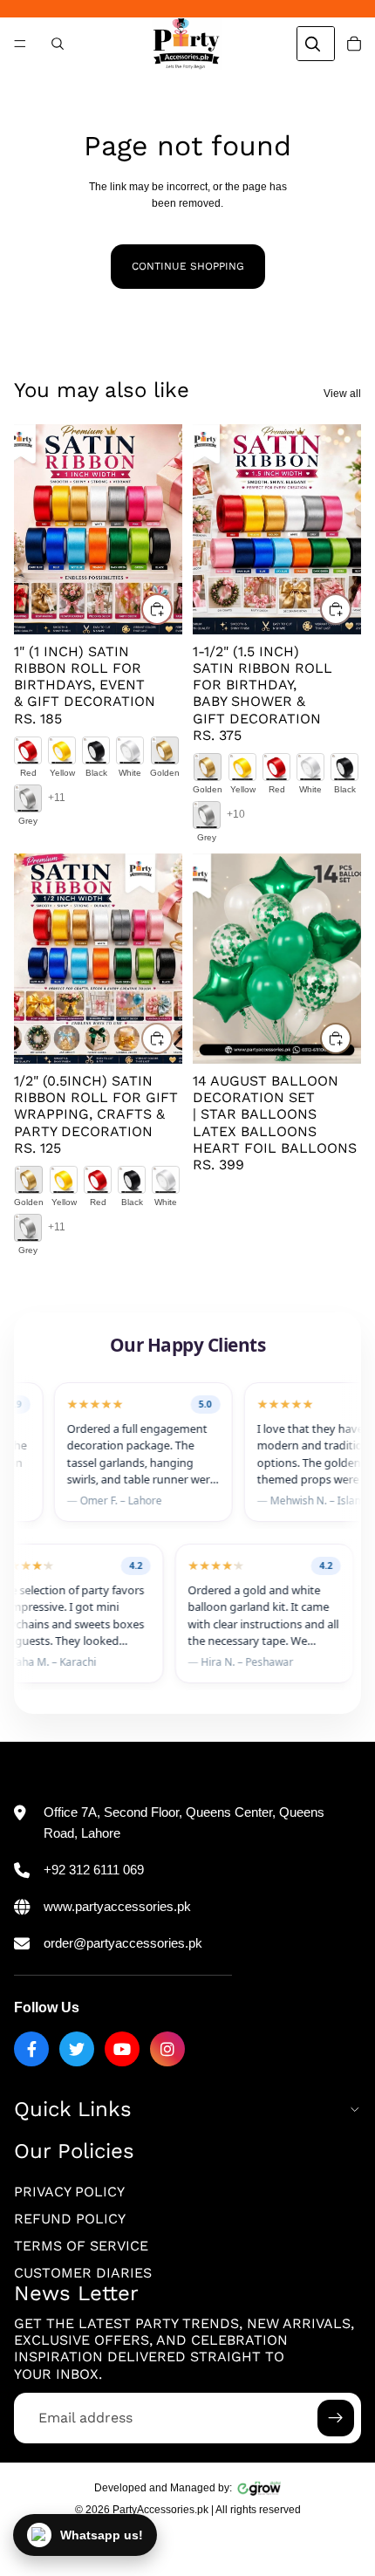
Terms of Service (81, 2246)
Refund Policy (70, 2219)
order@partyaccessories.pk (123, 1943)
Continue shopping (188, 266)
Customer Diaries (83, 2273)
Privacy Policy (69, 2192)
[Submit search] (312, 44)
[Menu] (20, 44)
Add (351, 1038)
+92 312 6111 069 (94, 1870)
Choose (172, 608)
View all (342, 394)
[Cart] (354, 44)
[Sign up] (336, 2418)
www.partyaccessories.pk (117, 1906)
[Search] (58, 44)
